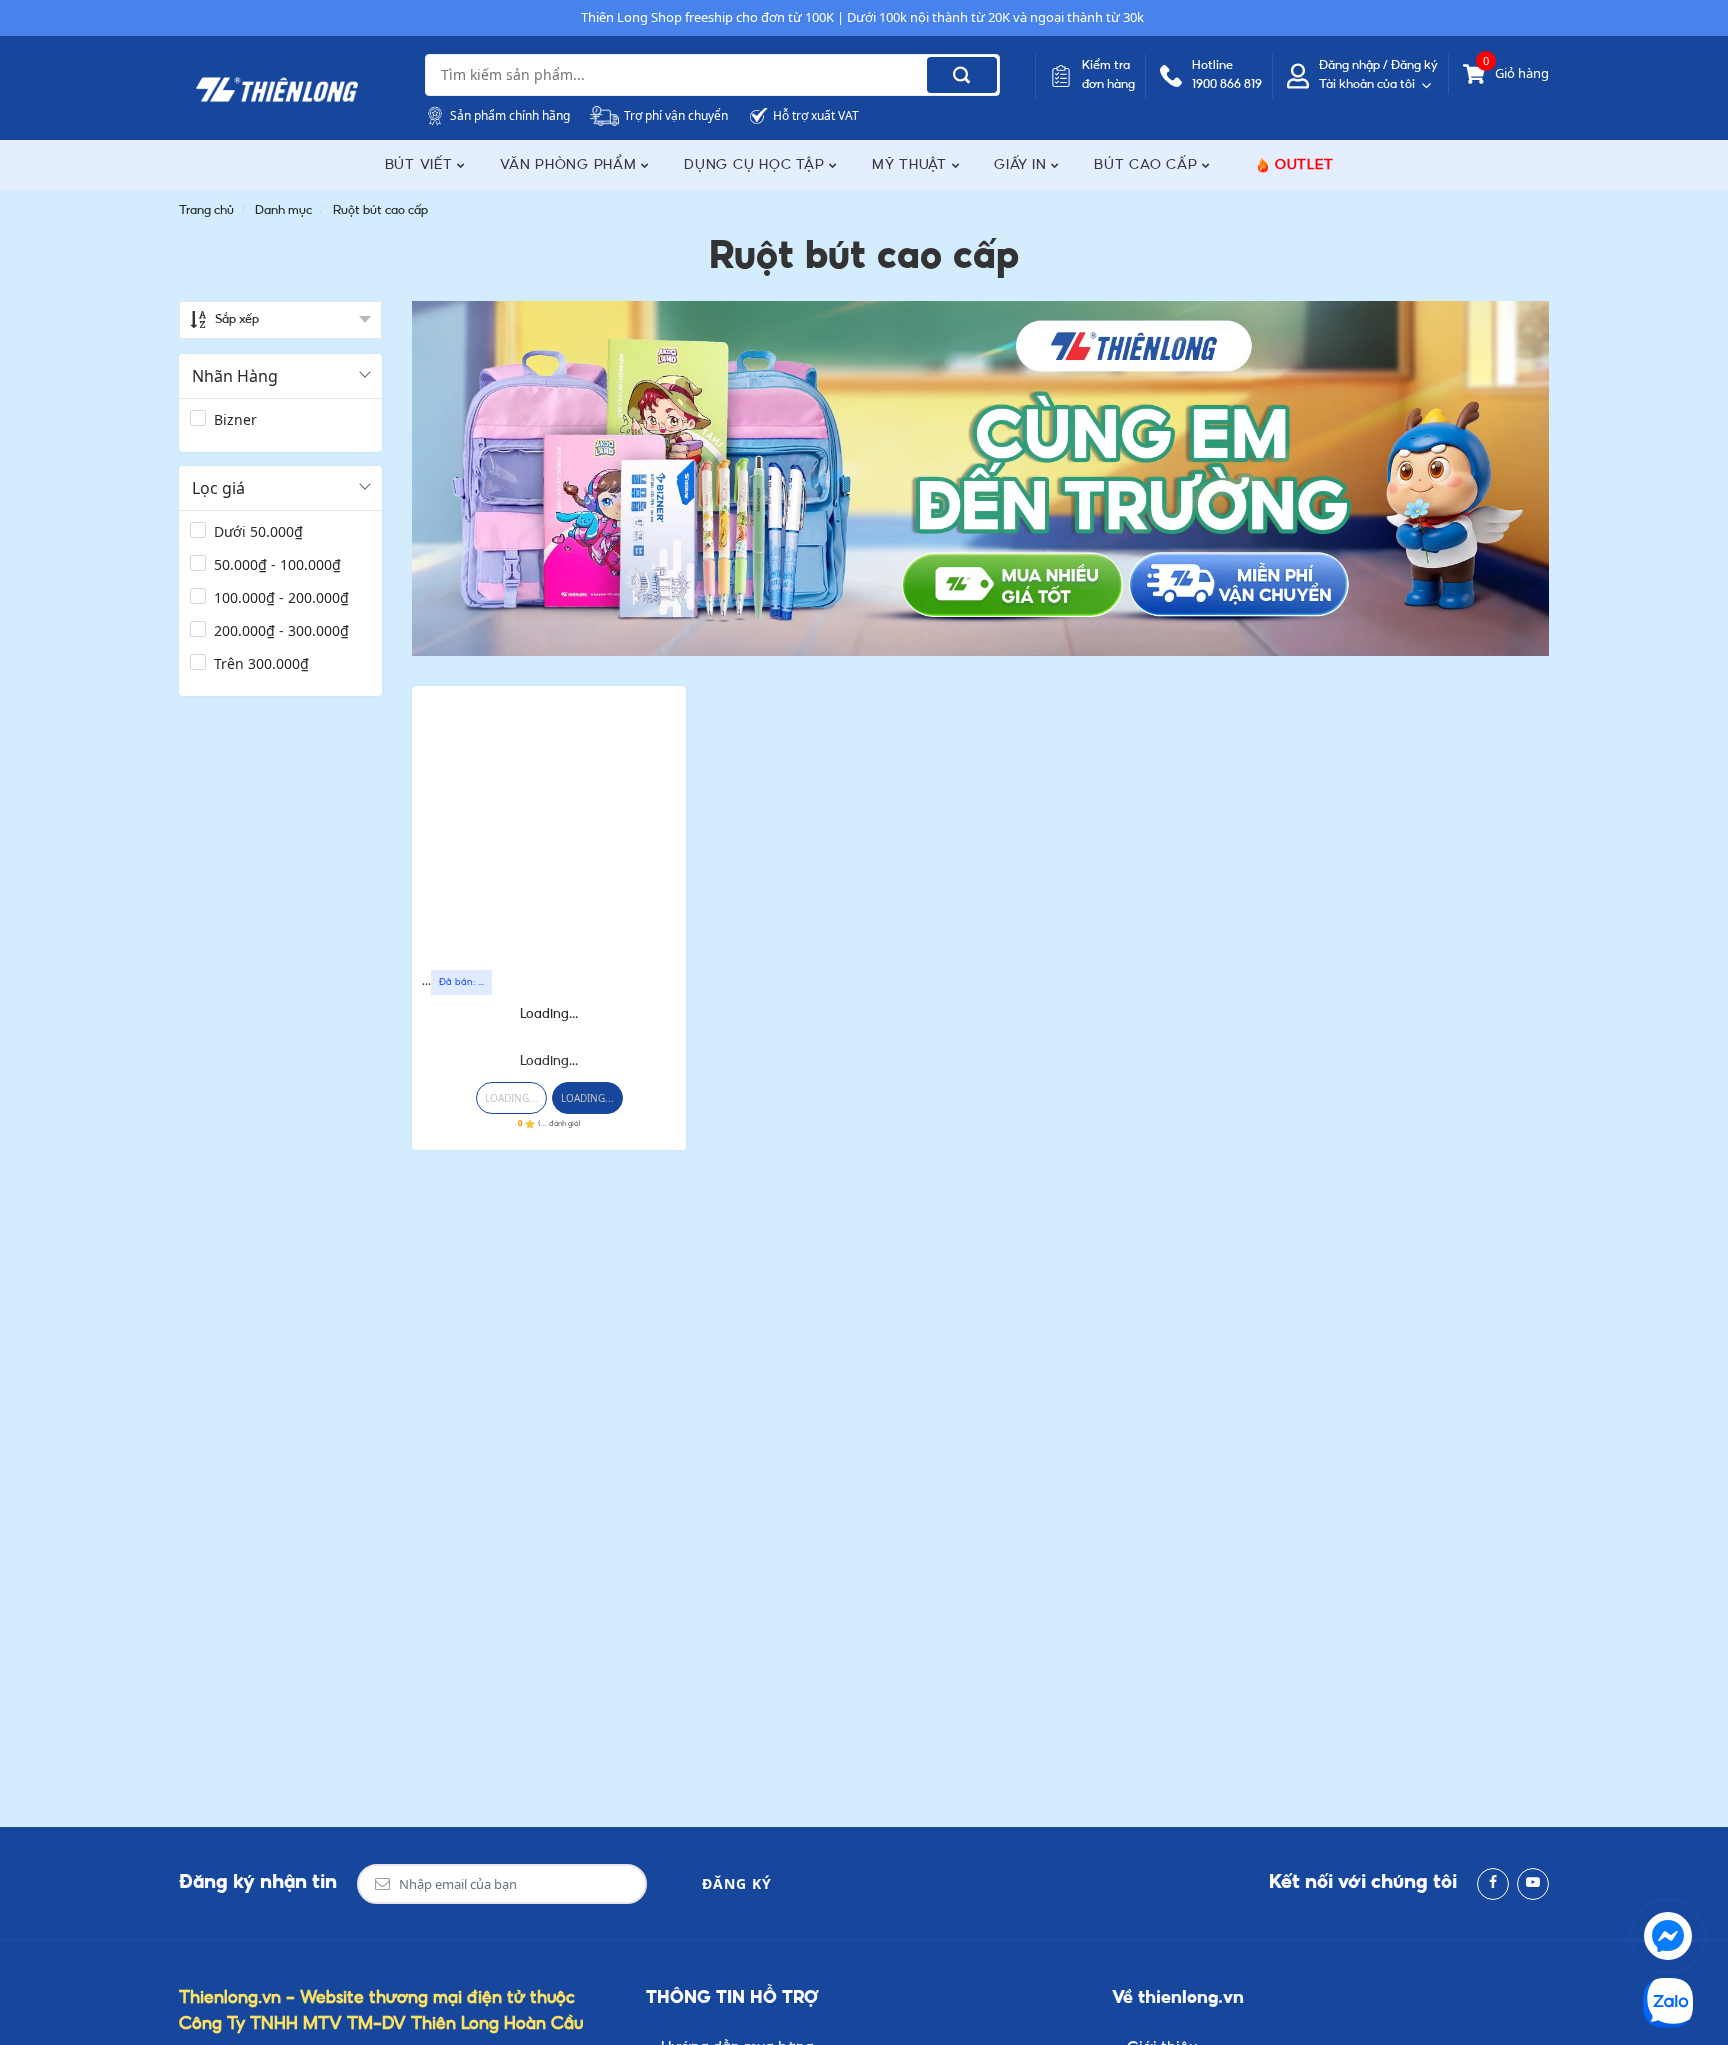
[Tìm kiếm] (962, 75)
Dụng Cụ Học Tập (756, 165)
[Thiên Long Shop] (277, 90)
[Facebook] (1493, 1884)
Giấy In (1022, 165)
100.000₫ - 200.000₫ (281, 597)
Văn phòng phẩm (570, 165)
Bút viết (421, 165)
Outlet (1304, 165)
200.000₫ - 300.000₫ (281, 630)
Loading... (549, 1014)
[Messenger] (1668, 1936)
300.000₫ (261, 663)
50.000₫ (258, 531)
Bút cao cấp (1148, 165)
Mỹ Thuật (912, 165)
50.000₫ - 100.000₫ (277, 564)
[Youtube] (1533, 1884)
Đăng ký (737, 1883)
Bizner (235, 419)
